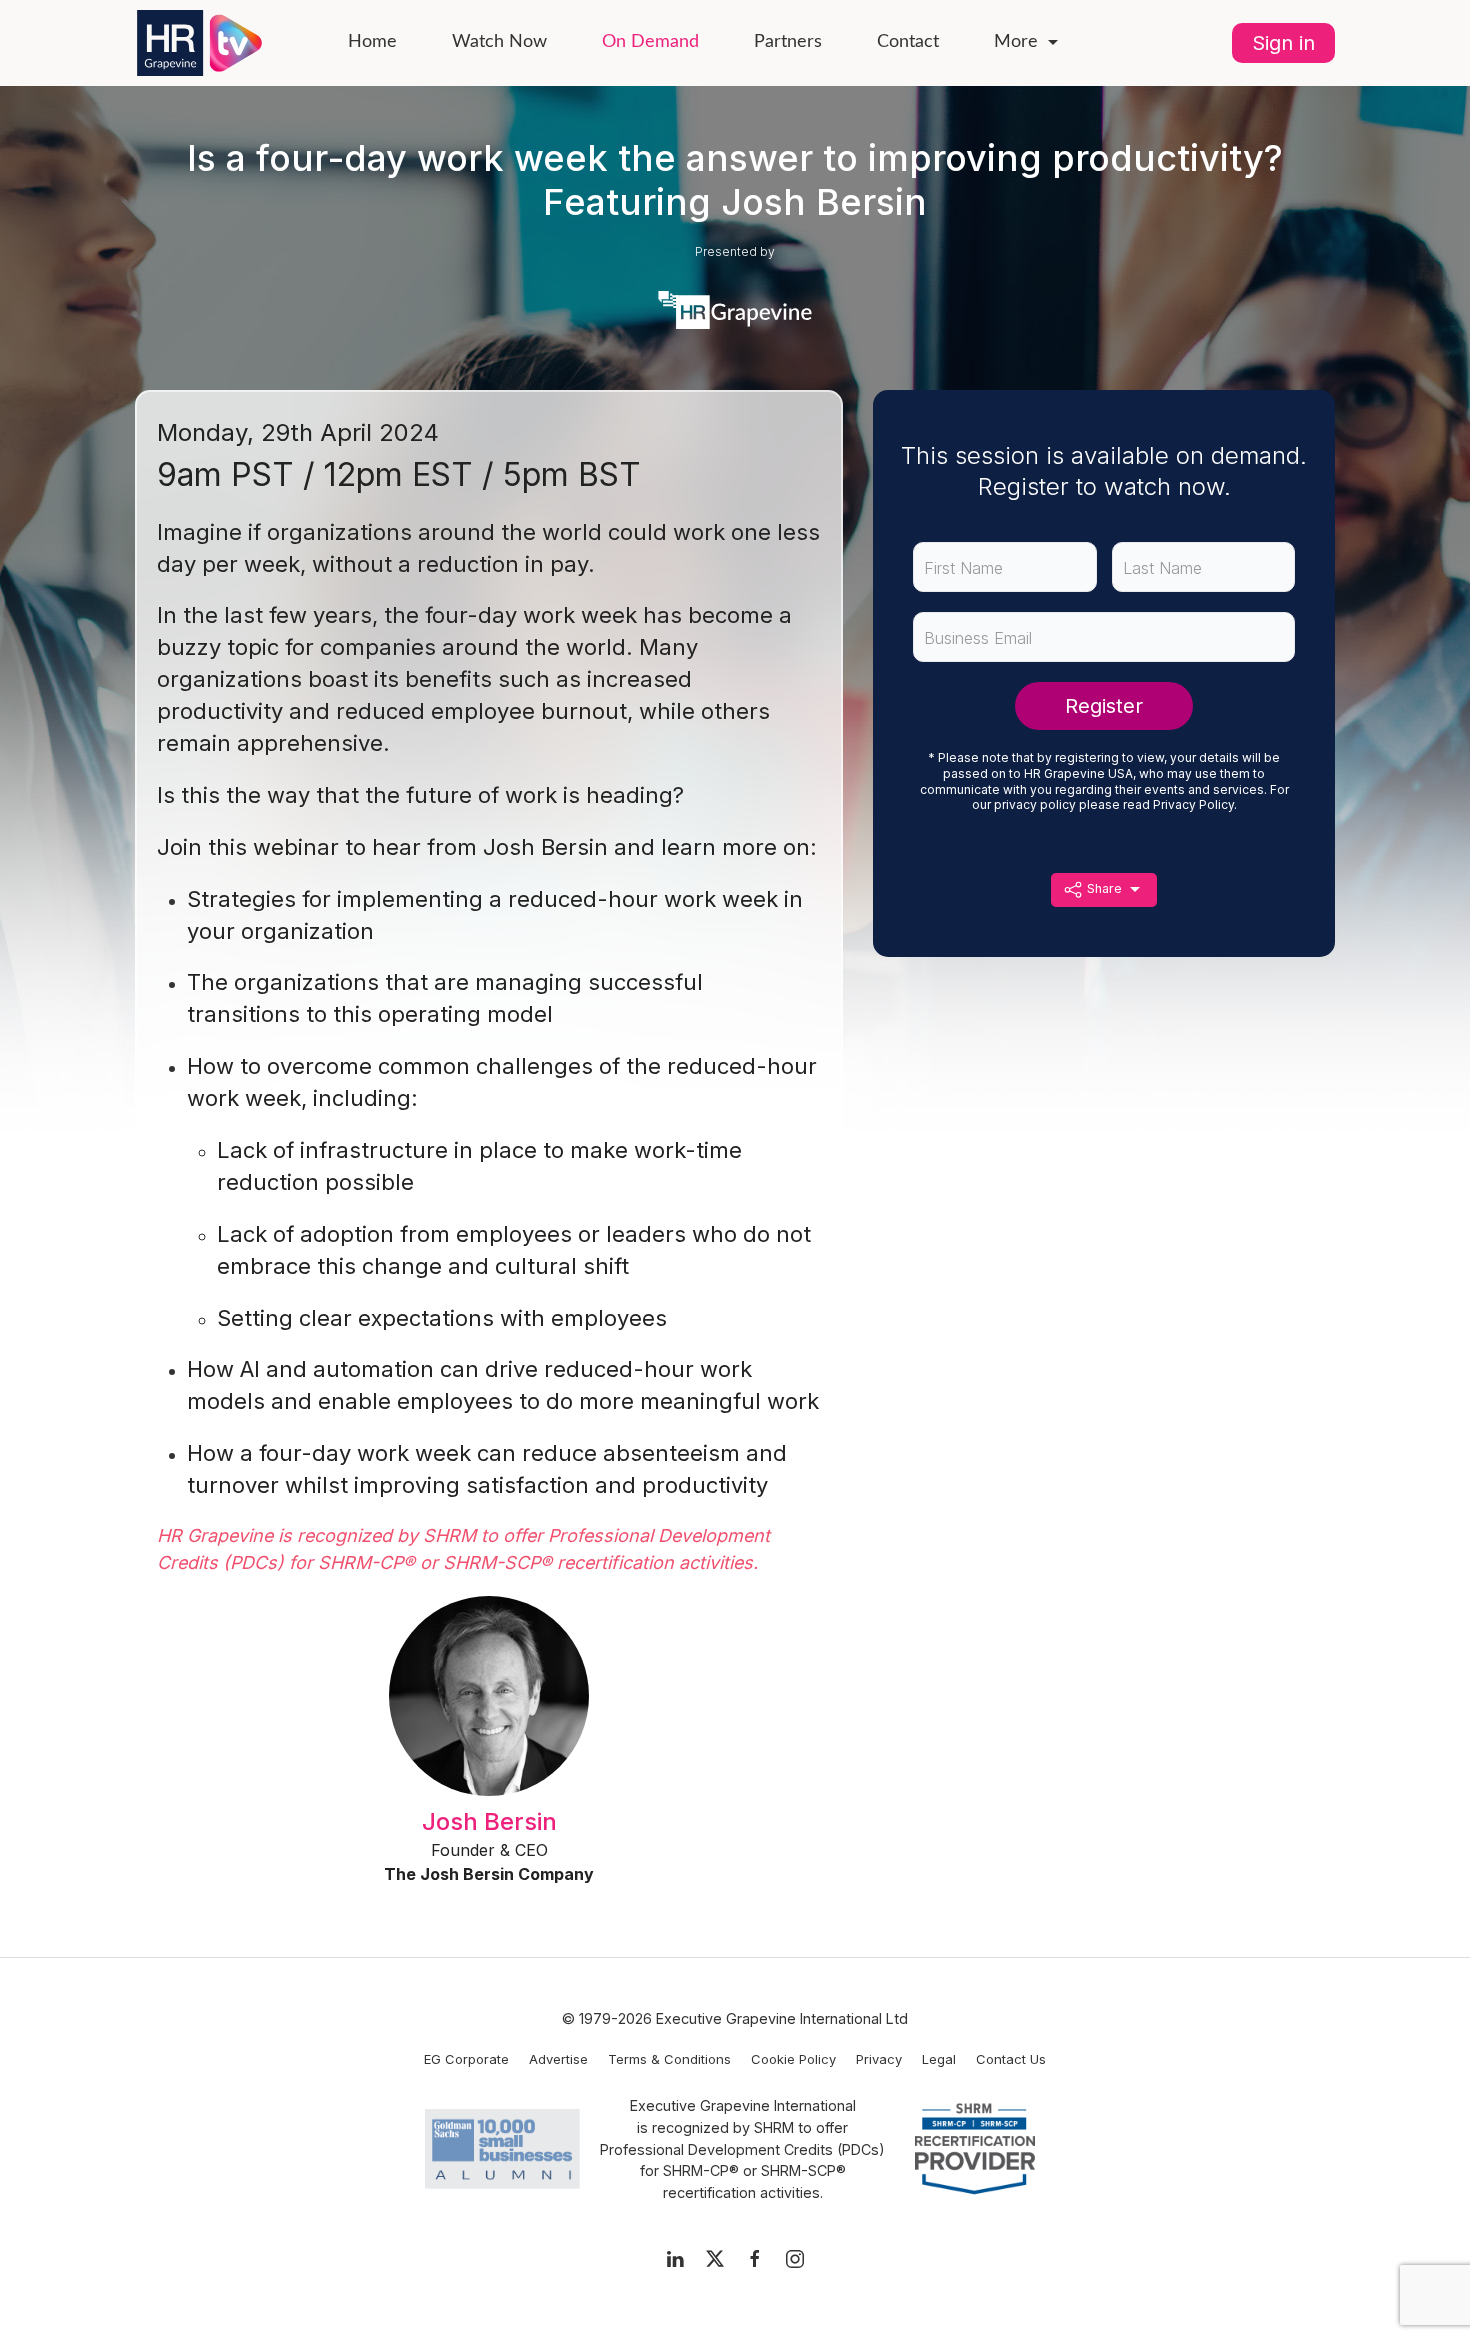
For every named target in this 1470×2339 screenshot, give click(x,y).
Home (372, 42)
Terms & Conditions (669, 2059)
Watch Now (499, 42)
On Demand (650, 42)
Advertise (558, 2059)
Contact (908, 42)
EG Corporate (466, 2059)
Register (1104, 706)
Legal (939, 2059)
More (1016, 42)
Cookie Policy (793, 2059)
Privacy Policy (1193, 804)
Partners (788, 42)
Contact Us (1011, 2059)
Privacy (879, 2059)
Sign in (1283, 43)
